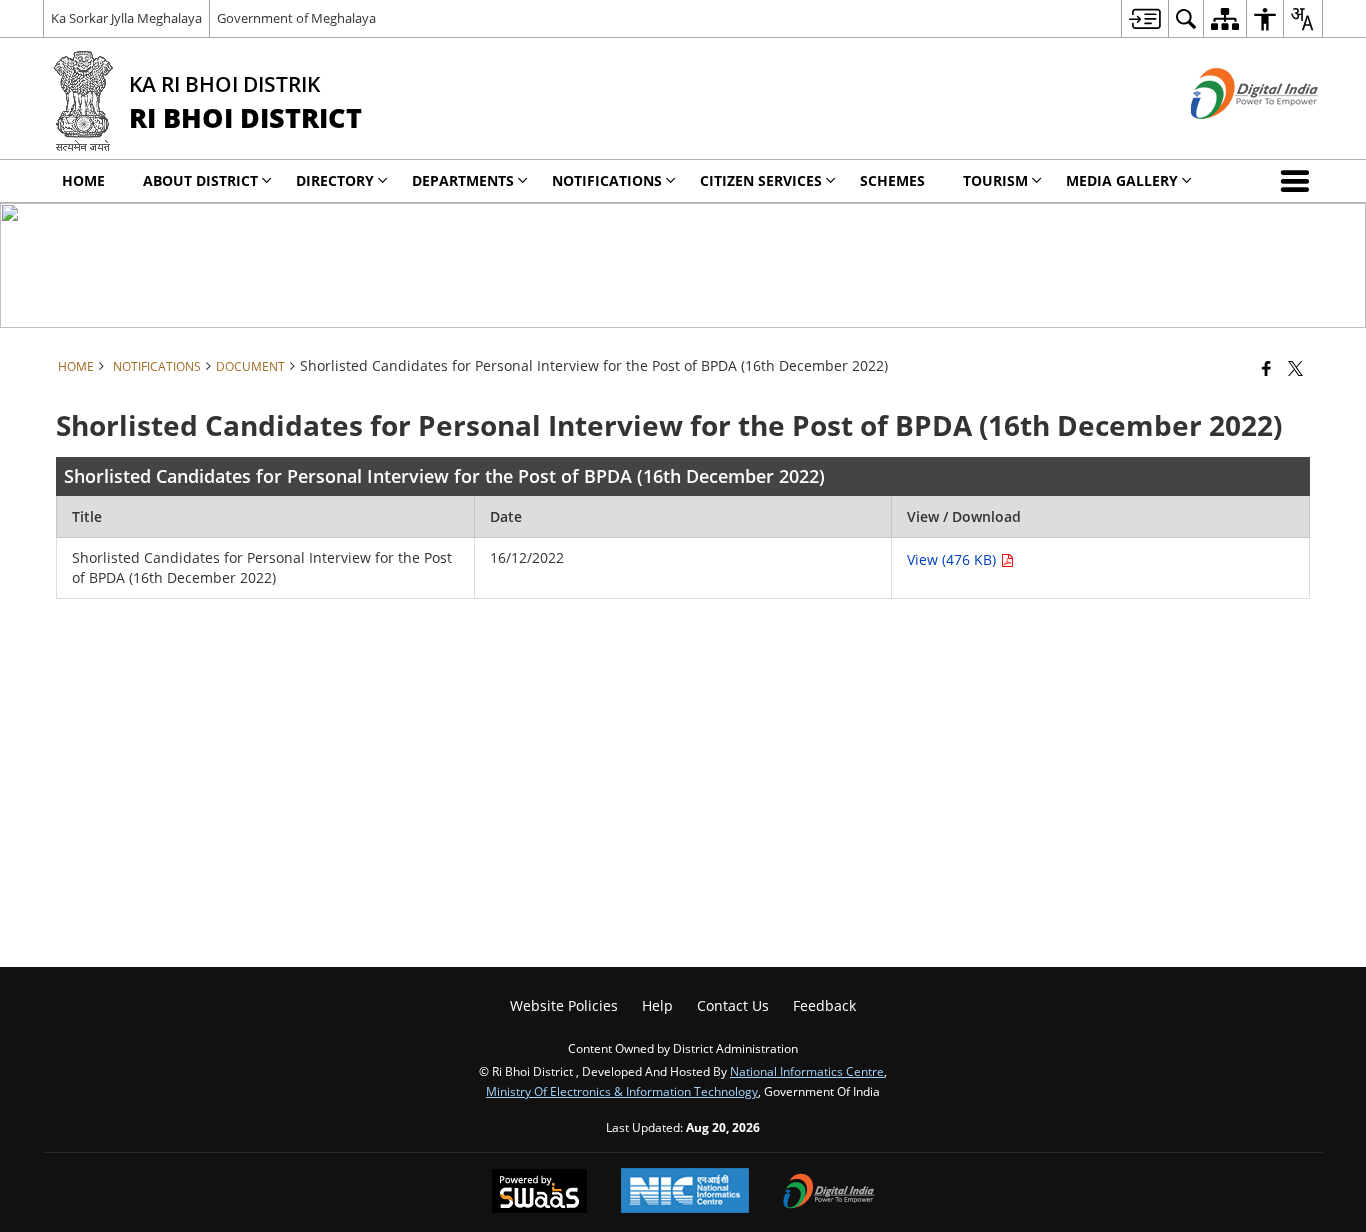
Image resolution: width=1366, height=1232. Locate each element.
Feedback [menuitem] (824, 1005)
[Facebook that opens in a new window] (1266, 368)
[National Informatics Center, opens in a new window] (685, 1192)
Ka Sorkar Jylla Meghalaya (126, 18)
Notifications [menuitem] (607, 180)
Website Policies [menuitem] (564, 1005)
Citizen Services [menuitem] (761, 180)
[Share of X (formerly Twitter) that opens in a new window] (1295, 368)
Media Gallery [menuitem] (1122, 180)
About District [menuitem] (200, 180)
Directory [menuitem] (335, 180)
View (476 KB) (953, 559)
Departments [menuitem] (463, 180)
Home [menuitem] (83, 180)
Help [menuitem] (657, 1005)
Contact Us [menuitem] (733, 1005)
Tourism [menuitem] (995, 180)
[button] (1299, 181)
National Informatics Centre (807, 1071)
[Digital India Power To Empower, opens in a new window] (829, 1193)
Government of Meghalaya (296, 18)
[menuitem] (1144, 18)
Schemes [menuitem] (892, 180)
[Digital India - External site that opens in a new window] (1229, 135)
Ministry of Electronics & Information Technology (622, 1091)
